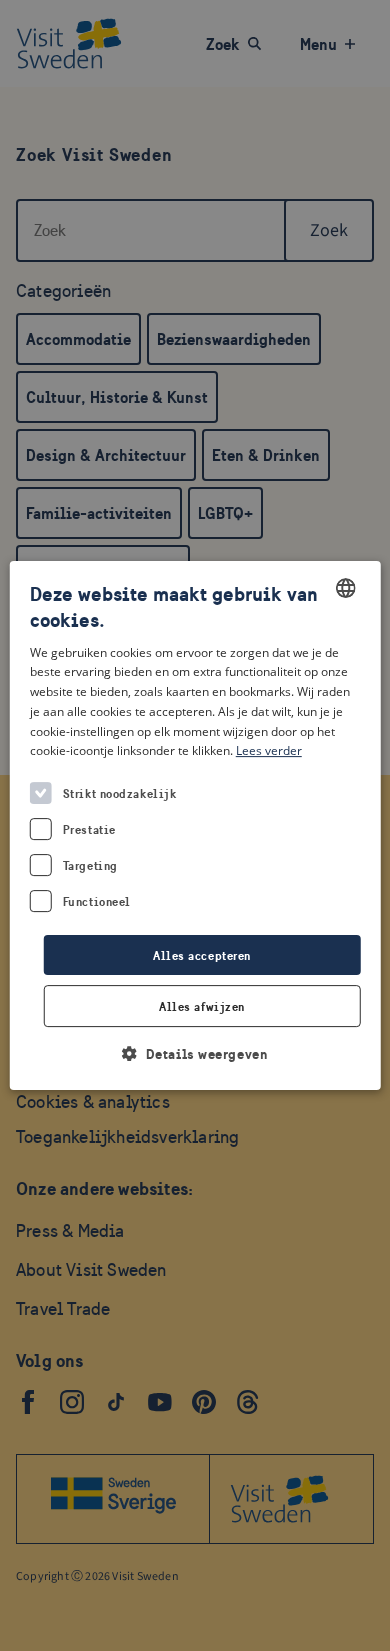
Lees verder (269, 751)
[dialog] (195, 826)
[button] (195, 1053)
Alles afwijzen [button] (202, 1006)
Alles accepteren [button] (202, 955)
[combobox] (345, 588)
